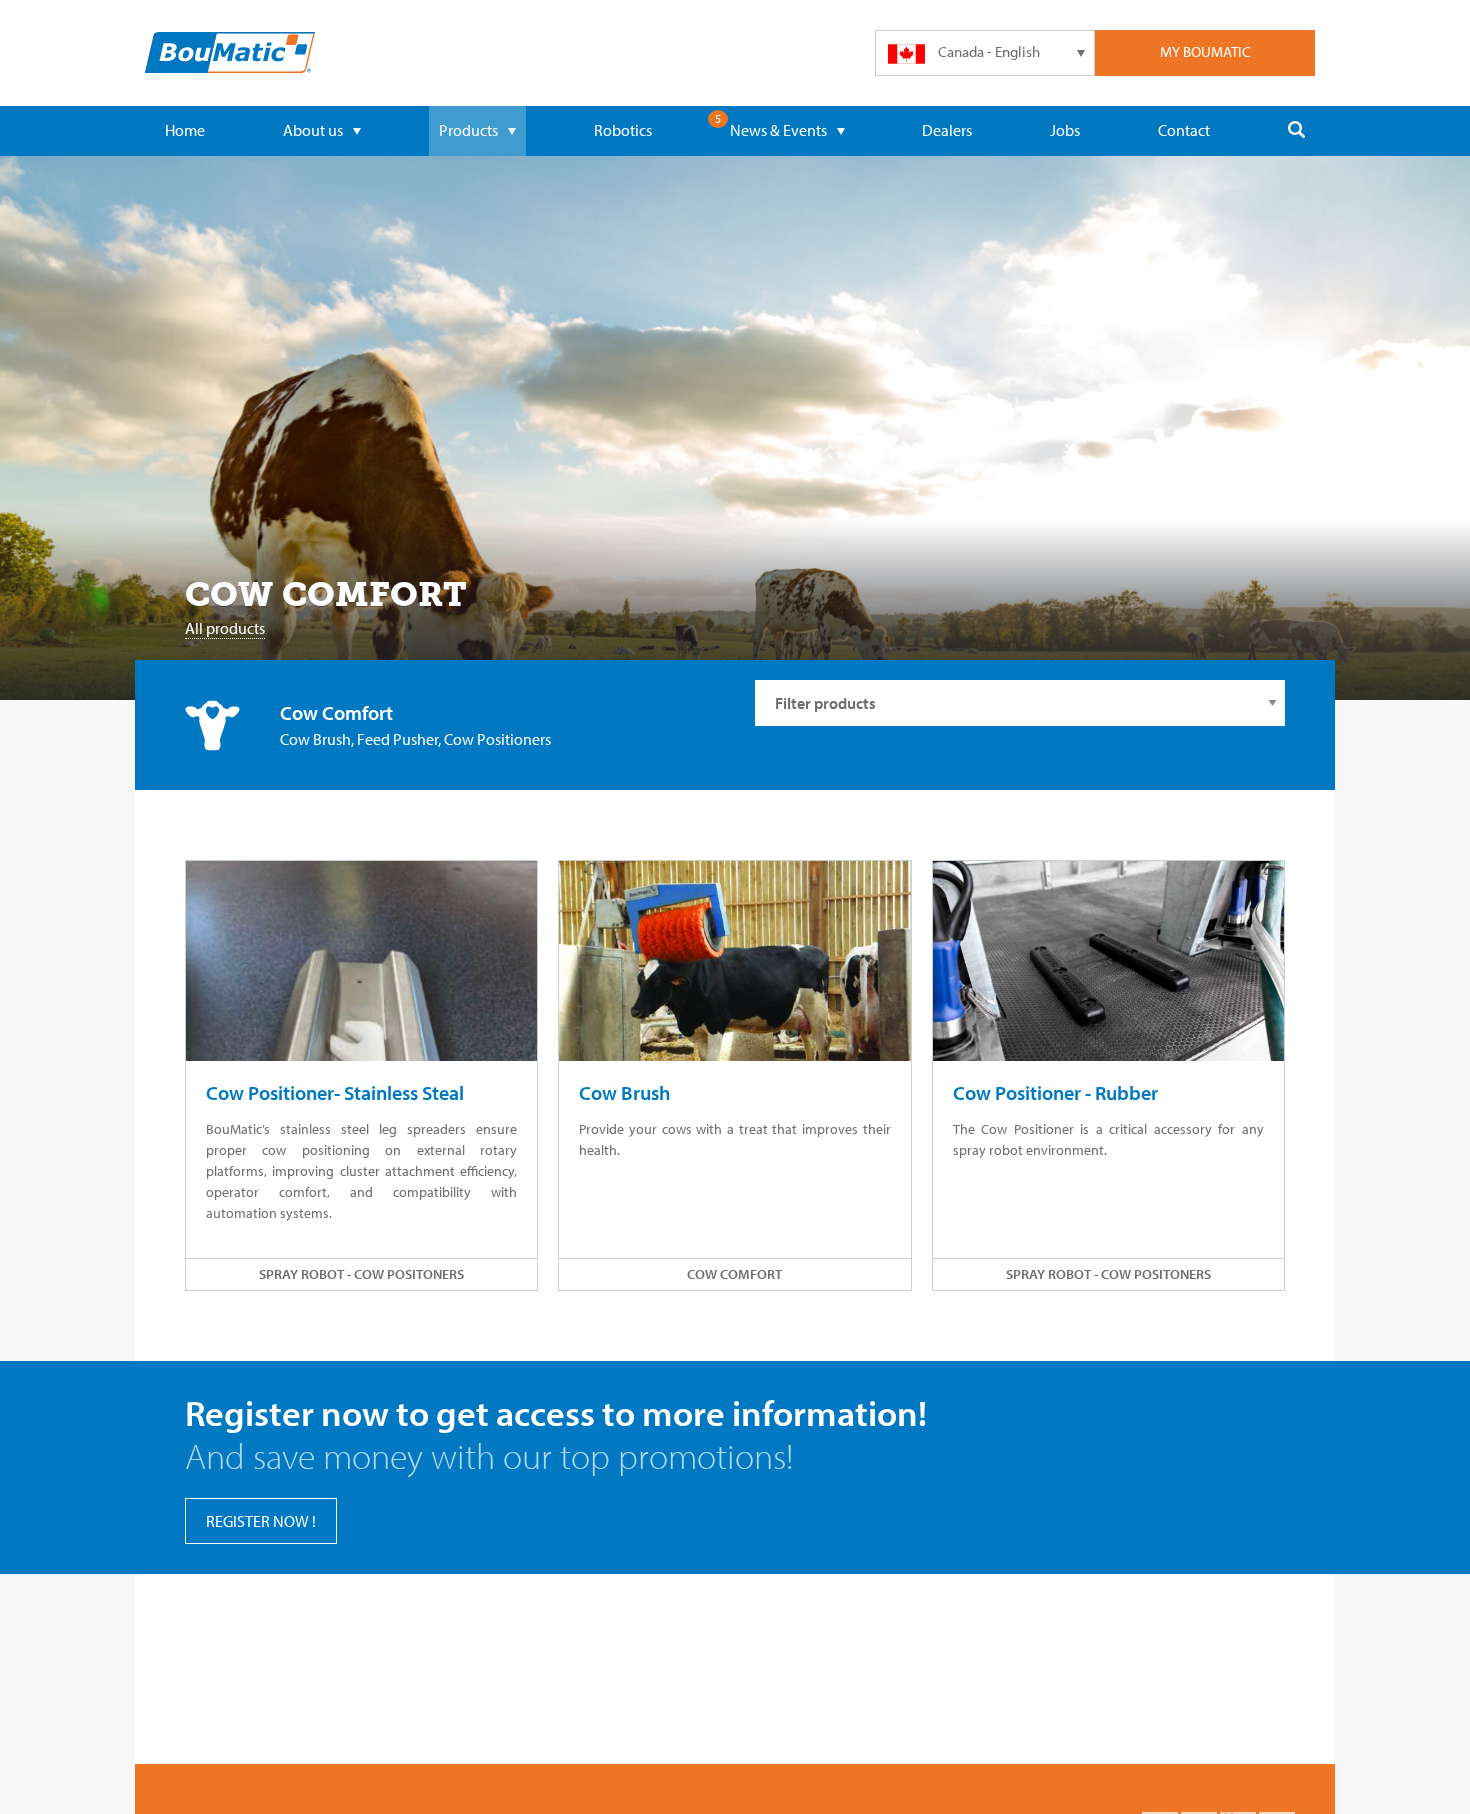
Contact (1184, 130)
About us (313, 130)
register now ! (261, 1521)
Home (185, 130)
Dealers (947, 130)
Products (468, 130)
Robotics (623, 130)
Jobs (1065, 130)
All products (225, 628)
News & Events (778, 130)
